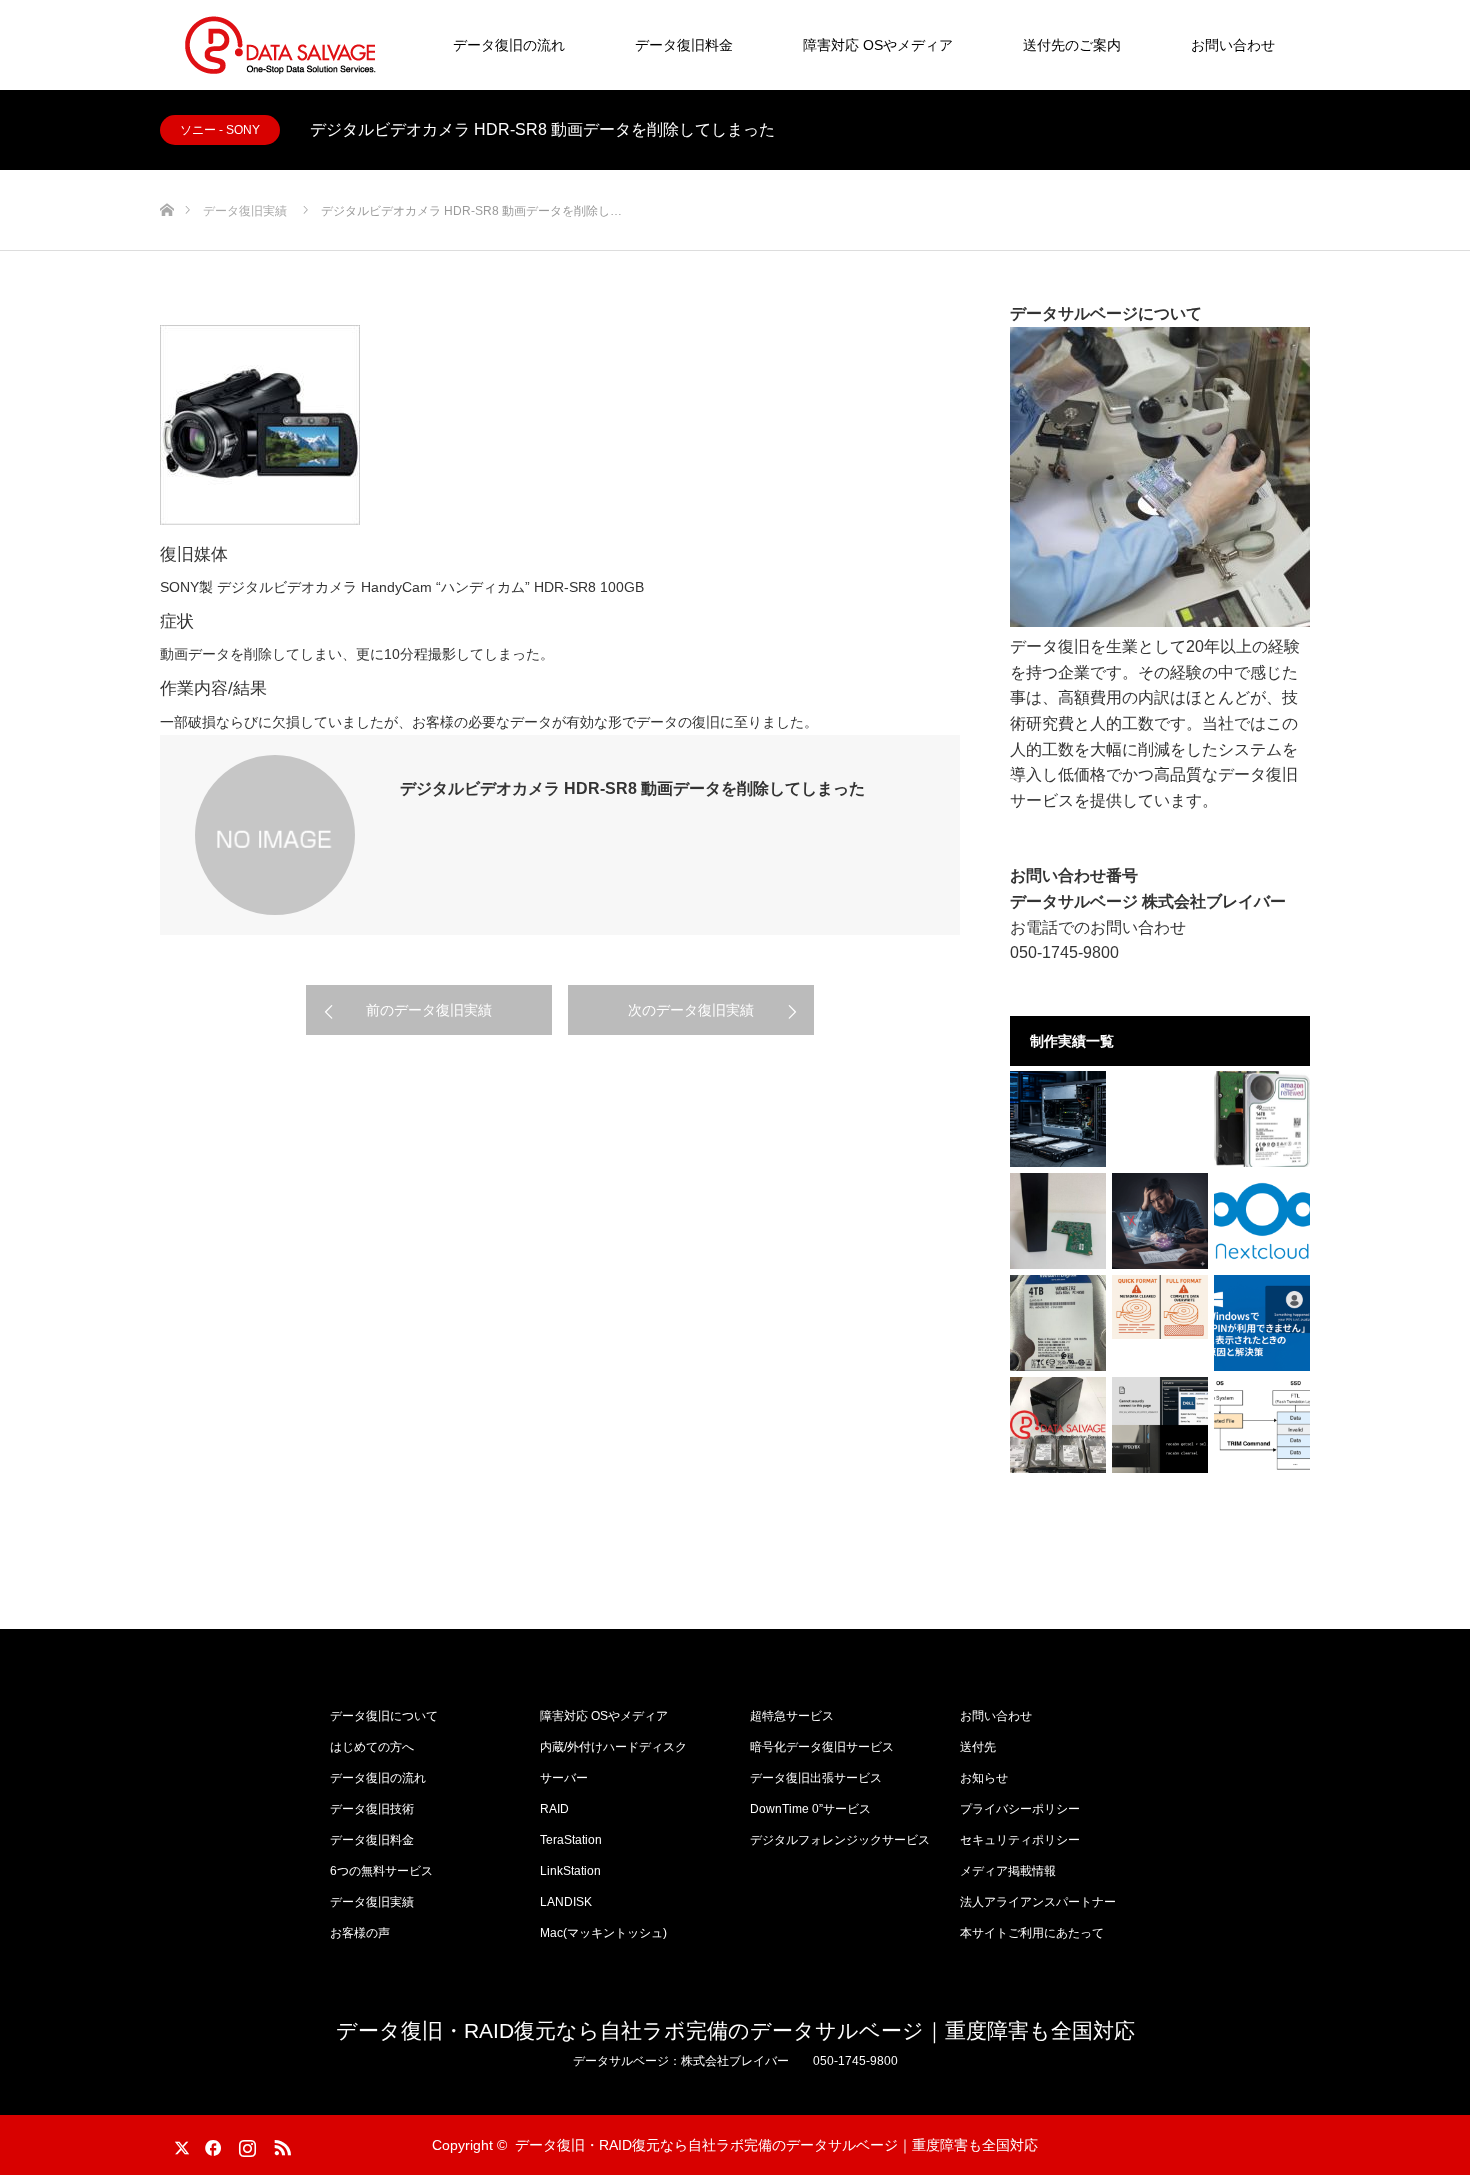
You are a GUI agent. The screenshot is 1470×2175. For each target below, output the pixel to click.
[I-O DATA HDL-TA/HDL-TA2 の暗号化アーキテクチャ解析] (1058, 1221)
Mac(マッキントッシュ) (603, 1933)
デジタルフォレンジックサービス (840, 1840)
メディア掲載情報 (1008, 1871)
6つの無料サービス (381, 1871)
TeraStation (571, 1840)
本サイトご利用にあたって (1032, 1933)
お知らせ (984, 1778)
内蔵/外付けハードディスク (613, 1747)
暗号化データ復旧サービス (822, 1747)
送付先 (978, 1747)
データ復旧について (384, 1716)
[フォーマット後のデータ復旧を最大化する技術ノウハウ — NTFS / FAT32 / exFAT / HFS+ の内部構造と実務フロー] (1160, 1307)
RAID (554, 1809)
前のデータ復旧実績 (429, 1010)
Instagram (245, 2144)
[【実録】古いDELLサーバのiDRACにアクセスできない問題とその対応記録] (1160, 1425)
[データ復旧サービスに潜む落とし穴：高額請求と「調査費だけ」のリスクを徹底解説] (1160, 1221)
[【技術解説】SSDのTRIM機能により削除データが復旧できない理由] (1262, 1425)
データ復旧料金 (684, 45)
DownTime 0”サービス (810, 1809)
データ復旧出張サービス (816, 1778)
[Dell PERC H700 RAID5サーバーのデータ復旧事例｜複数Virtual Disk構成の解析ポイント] (1058, 1119)
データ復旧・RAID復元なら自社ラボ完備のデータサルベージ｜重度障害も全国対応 (735, 2030)
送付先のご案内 (1072, 45)
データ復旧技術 (372, 1809)
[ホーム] (166, 177)
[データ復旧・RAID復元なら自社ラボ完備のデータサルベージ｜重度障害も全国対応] (280, 45)
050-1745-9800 (1064, 952)
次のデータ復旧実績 (691, 1010)
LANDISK (566, 1902)
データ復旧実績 (372, 1902)
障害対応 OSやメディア (878, 45)
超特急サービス (792, 1716)
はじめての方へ (372, 1747)
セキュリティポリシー (1020, 1840)
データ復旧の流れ (509, 45)
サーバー (564, 1778)
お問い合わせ (1233, 45)
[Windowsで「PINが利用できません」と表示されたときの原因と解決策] (1262, 1323)
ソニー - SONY (220, 130)
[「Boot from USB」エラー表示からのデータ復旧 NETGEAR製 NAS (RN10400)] (1058, 1425)
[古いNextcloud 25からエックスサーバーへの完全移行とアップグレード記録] (1262, 1221)
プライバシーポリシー (1020, 1809)
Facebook (210, 2144)
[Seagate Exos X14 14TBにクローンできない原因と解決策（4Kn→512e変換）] (1262, 1119)
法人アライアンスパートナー (1038, 1902)
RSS (280, 2144)
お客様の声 (360, 1933)
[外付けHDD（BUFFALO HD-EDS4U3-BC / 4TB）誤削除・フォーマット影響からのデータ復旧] (1058, 1323)
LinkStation (570, 1871)
